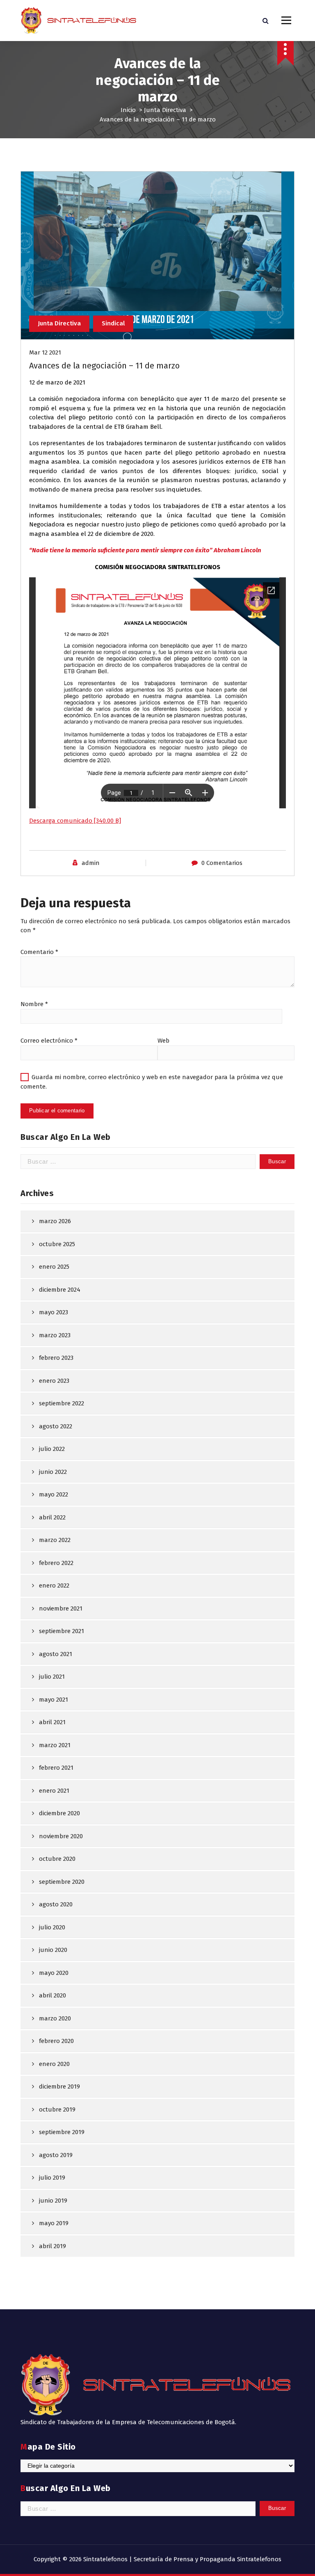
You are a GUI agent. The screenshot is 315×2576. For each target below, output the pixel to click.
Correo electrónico (49, 1041)
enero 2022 (54, 1585)
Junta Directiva (165, 110)
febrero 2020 (56, 2041)
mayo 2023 (54, 1312)
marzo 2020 (55, 2018)
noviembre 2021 (61, 1608)
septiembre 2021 (62, 1631)
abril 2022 (52, 1517)
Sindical (113, 323)
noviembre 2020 (61, 1836)
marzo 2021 (55, 1745)
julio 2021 (52, 1677)
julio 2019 (52, 2178)
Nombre (34, 1004)
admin (91, 863)
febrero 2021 (56, 1768)
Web (163, 1041)
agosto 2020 (56, 1904)
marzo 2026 (55, 1221)
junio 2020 (53, 1950)
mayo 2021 (54, 1700)
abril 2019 (52, 2246)
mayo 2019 (54, 2223)
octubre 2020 (57, 1859)
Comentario (39, 952)
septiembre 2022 (62, 1403)
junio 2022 (53, 1472)
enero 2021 (54, 1791)
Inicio (128, 110)
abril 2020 (52, 1995)
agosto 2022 (56, 1426)
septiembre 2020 (62, 1882)
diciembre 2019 (59, 2086)
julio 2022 (52, 1449)
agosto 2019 (56, 2155)
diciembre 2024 (60, 1290)
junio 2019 (53, 2201)
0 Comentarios (222, 863)
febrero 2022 (56, 1563)
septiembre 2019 (62, 2132)
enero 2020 (54, 2064)
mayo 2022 (54, 1494)
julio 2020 (52, 1927)
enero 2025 (54, 1267)
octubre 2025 (57, 1244)
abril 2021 (52, 1722)
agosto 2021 (56, 1654)
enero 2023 (54, 1381)
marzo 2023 (55, 1335)
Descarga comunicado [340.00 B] (75, 821)
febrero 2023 (56, 1358)
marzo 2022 (55, 1540)
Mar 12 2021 (45, 352)
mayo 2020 (54, 1973)
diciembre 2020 (59, 1813)
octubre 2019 (57, 2109)
